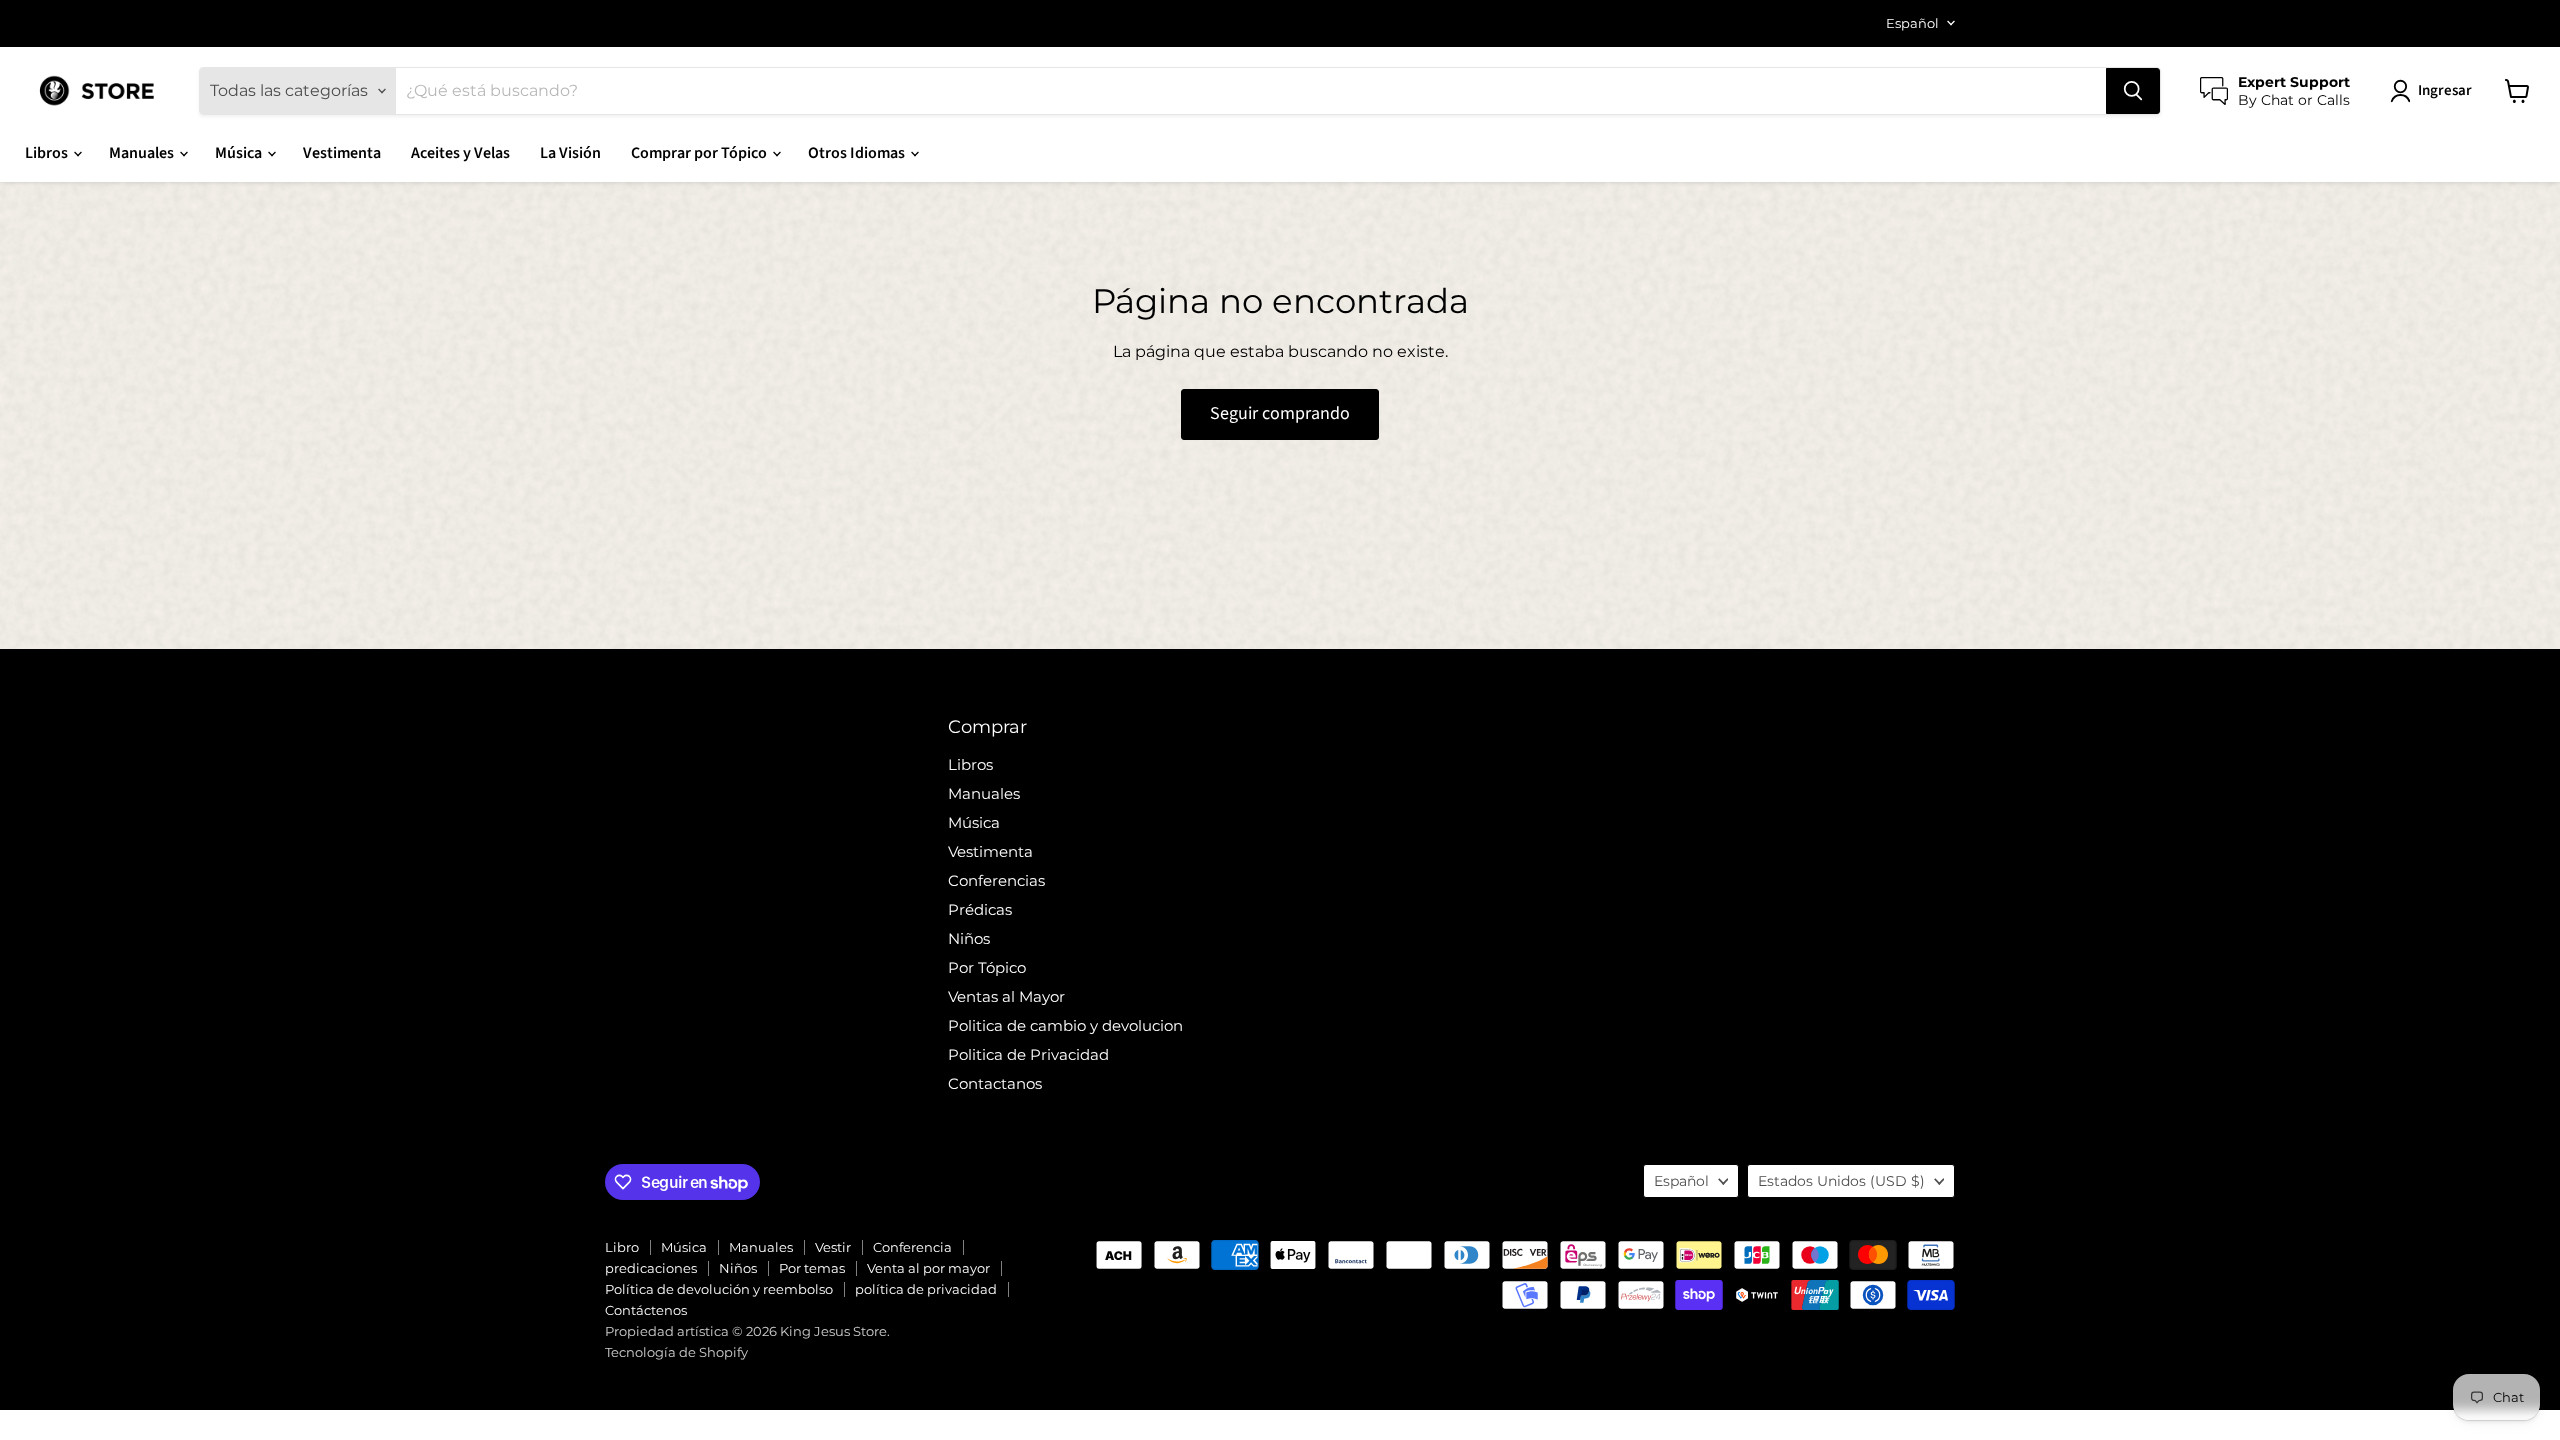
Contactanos (995, 1083)
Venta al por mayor (928, 1268)
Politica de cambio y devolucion (1065, 1025)
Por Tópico (987, 967)
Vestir (833, 1247)
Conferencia (912, 1247)
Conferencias (996, 880)
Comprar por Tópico (700, 153)
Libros (48, 153)
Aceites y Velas (460, 153)
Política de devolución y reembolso (719, 1289)
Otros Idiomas (858, 153)
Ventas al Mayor (1006, 996)
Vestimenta (342, 153)
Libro (622, 1247)
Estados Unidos (1841, 1181)
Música (240, 153)
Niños (969, 938)
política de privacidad (926, 1289)
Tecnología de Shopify (676, 1352)
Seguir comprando (1280, 413)
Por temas (812, 1268)
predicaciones (651, 1268)
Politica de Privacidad (1028, 1054)
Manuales (143, 153)
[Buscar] (2133, 91)
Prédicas (980, 909)
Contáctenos (646, 1310)
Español (1912, 23)
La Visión (570, 153)
